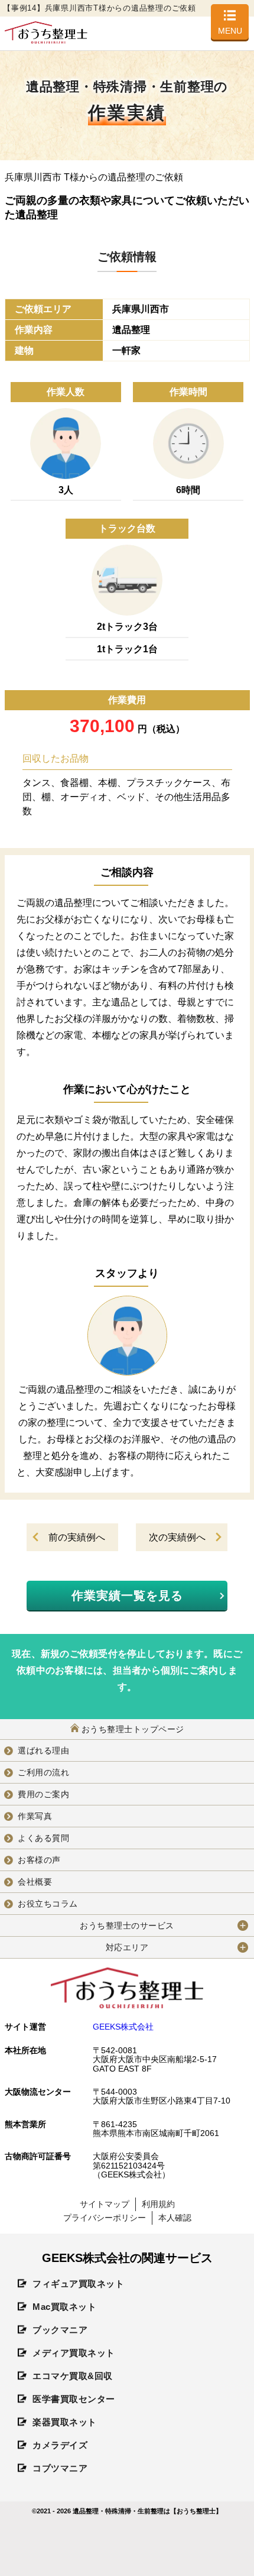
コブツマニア (60, 2468)
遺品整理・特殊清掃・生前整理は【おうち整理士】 (147, 2511)
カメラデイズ (60, 2445)
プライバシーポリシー (105, 2218)
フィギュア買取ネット (78, 2284)
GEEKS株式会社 (123, 2027)
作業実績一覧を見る (127, 1596)
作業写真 (35, 1816)
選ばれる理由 (43, 1750)
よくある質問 (43, 1838)
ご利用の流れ (43, 1772)
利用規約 (158, 2204)
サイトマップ (105, 2204)
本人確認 (175, 2218)
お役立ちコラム (48, 1904)
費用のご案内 (43, 1794)
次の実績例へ (177, 1537)
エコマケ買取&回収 (73, 2376)
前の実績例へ (77, 1537)
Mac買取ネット (64, 2307)
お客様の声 (39, 1860)
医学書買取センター (74, 2399)
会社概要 (35, 1882)
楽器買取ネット (65, 2422)
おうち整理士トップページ (133, 1729)
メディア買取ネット (74, 2353)
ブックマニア (60, 2330)
